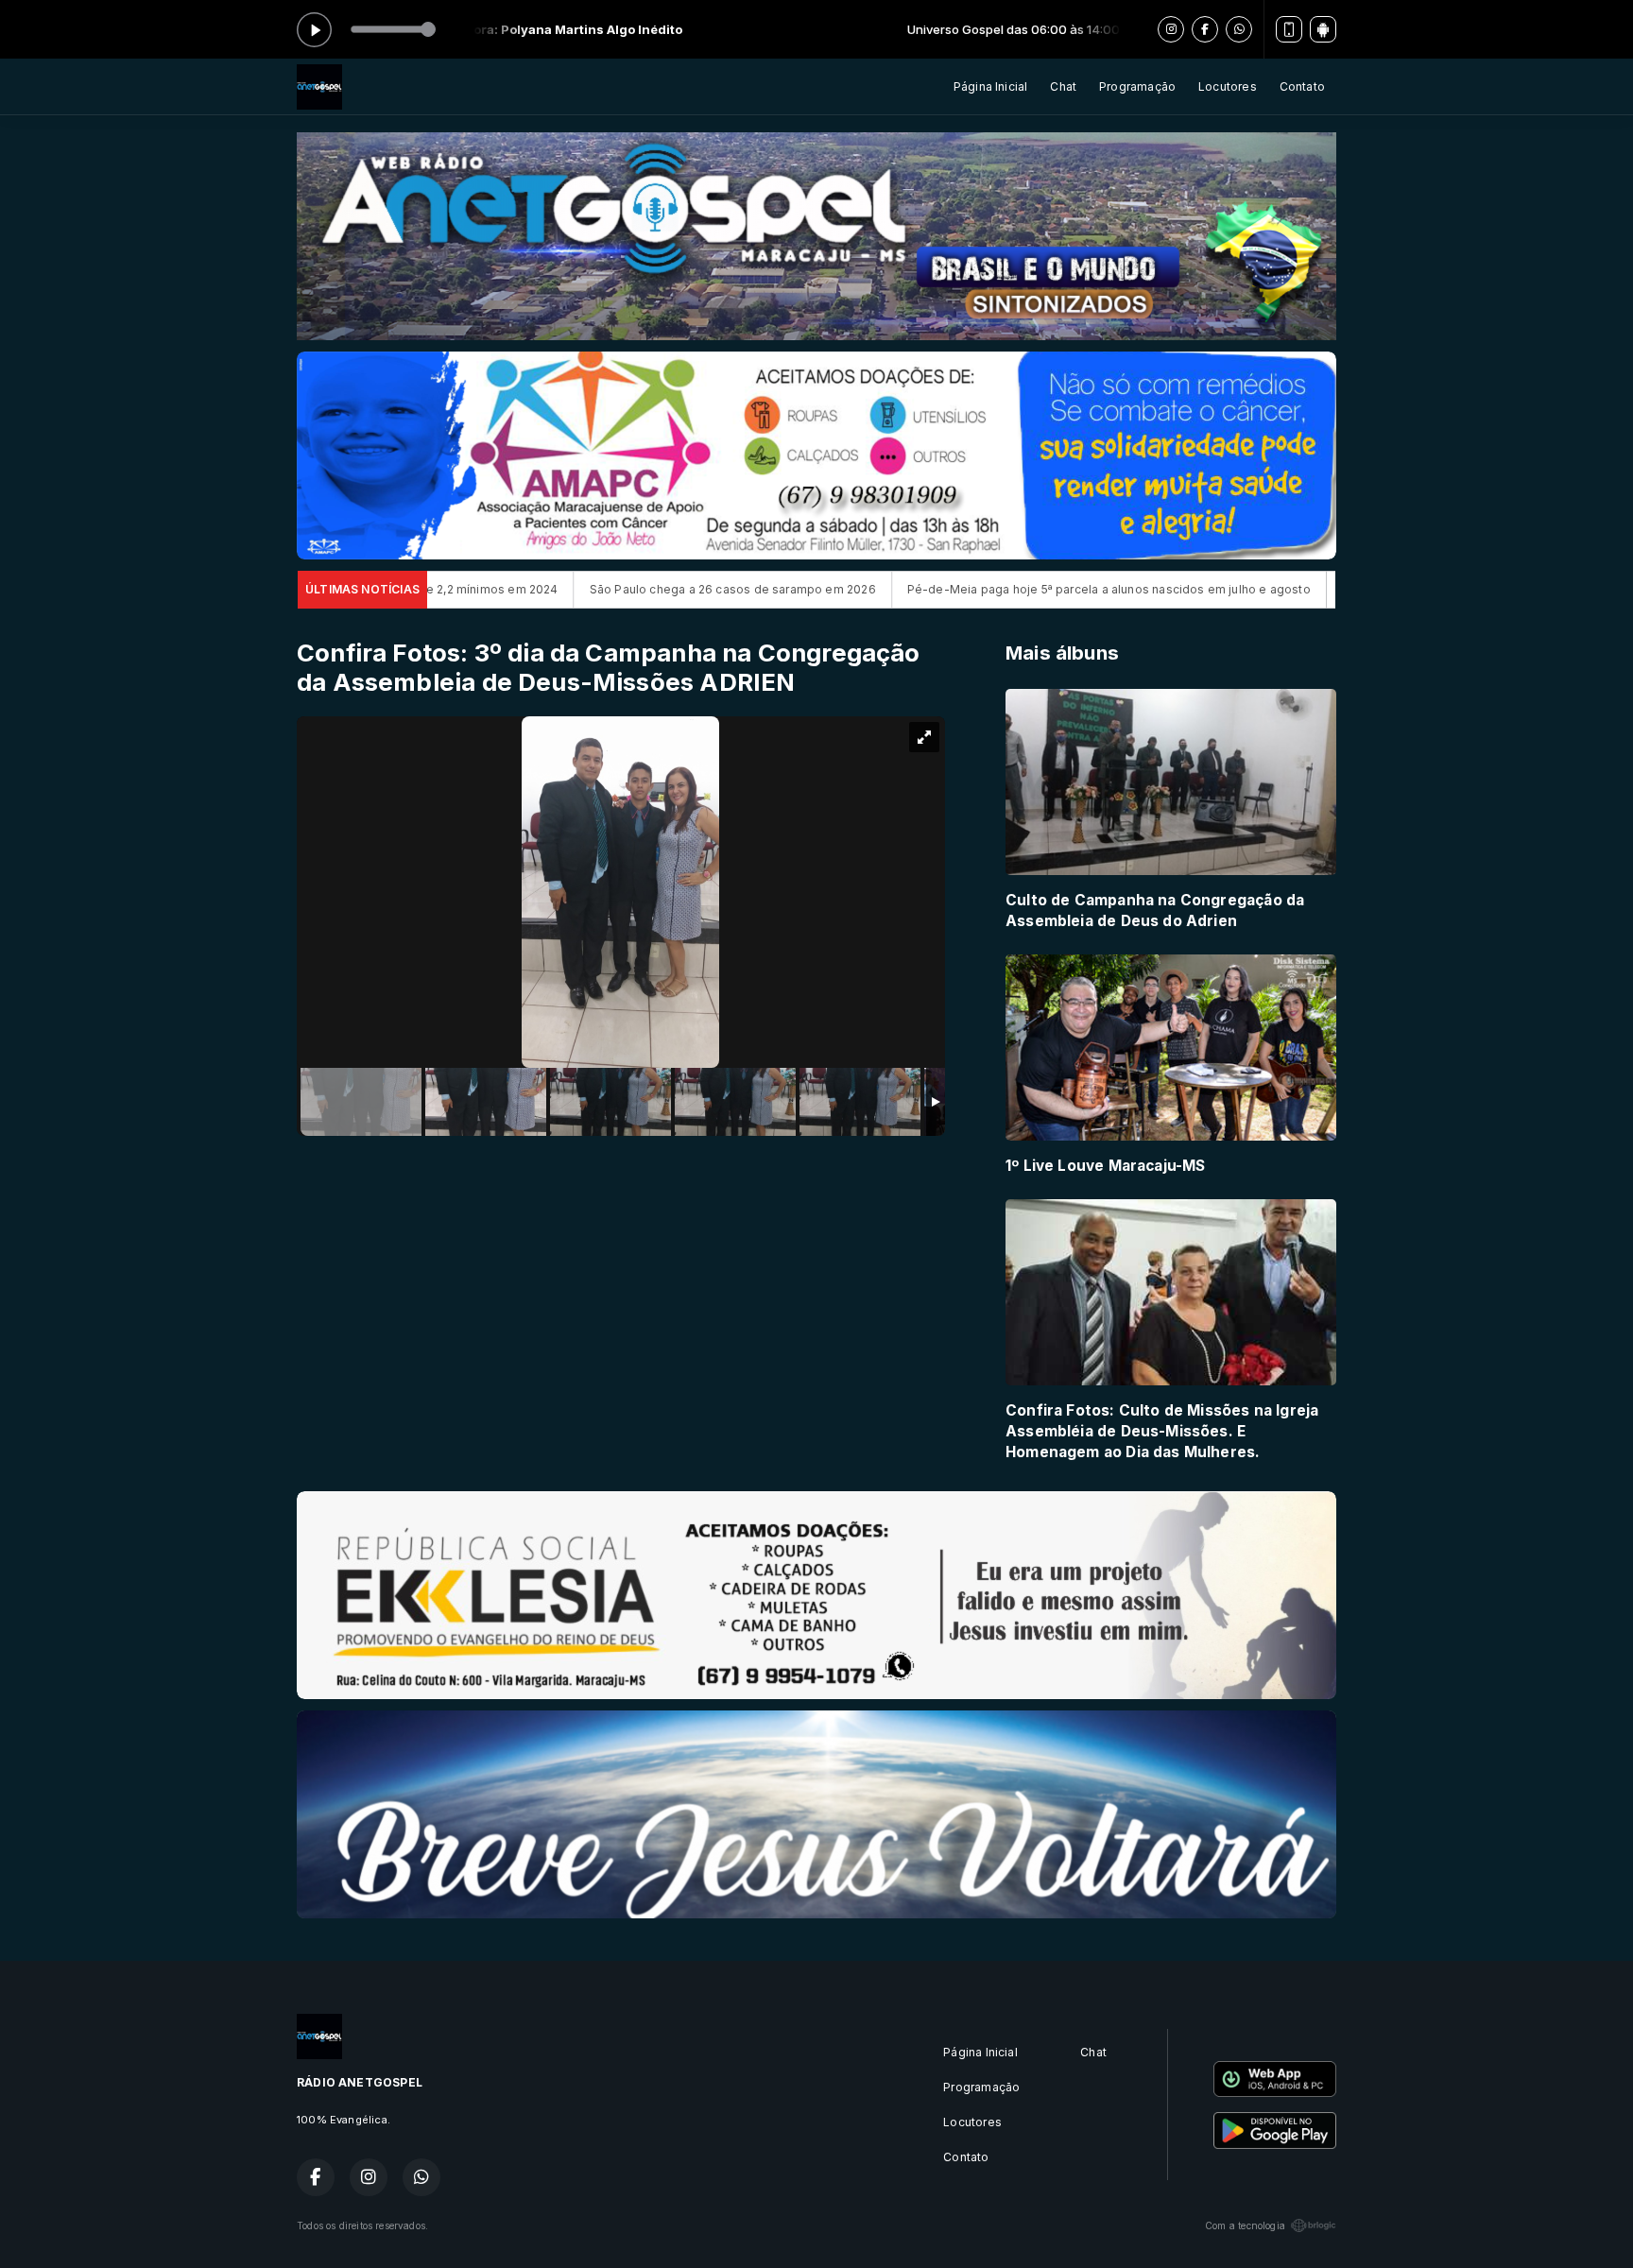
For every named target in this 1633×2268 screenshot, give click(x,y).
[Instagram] (1171, 29)
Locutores (1228, 86)
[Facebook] (1205, 29)
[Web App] (1289, 29)
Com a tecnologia (1245, 2225)
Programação (1137, 86)
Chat (1063, 86)
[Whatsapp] (1239, 29)
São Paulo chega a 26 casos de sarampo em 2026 (567, 589)
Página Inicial (991, 86)
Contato (1302, 86)
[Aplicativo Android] (1323, 29)
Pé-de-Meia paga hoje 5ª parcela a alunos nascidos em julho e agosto (943, 589)
